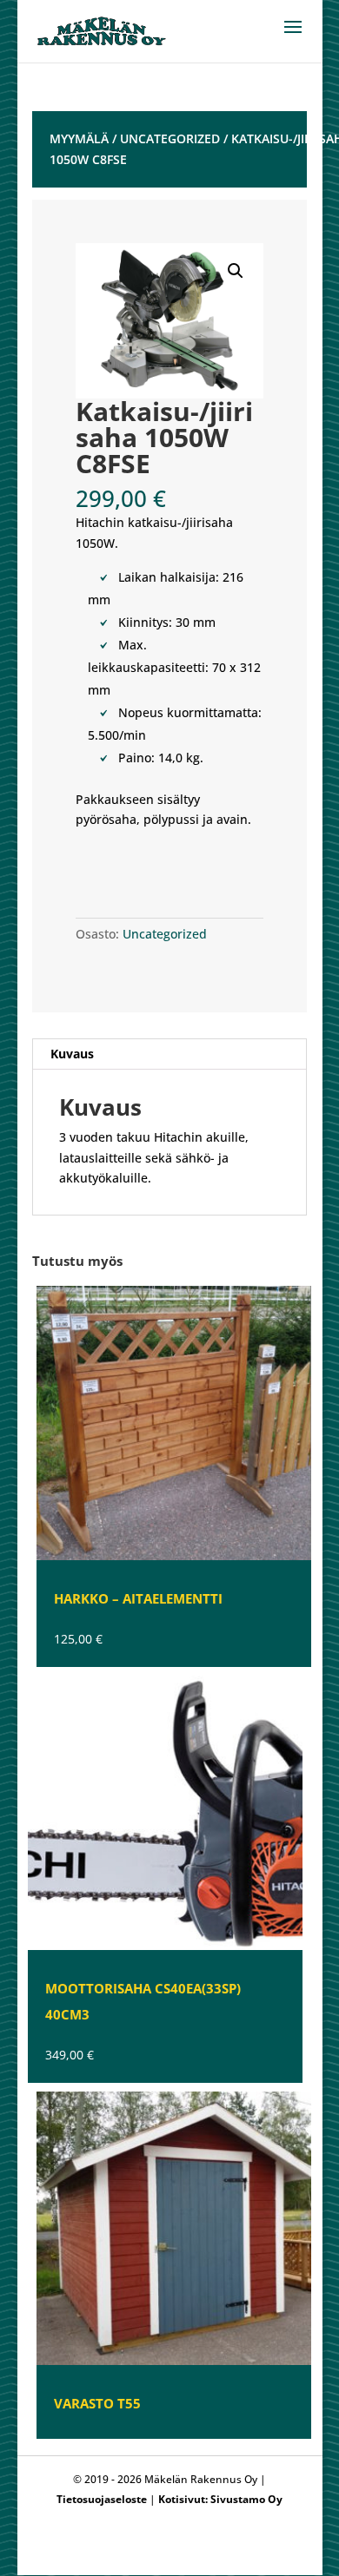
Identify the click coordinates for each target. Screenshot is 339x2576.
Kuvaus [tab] (72, 1054)
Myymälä (79, 138)
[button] (236, 271)
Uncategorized (170, 138)
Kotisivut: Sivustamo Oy (220, 2499)
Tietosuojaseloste (102, 2499)
